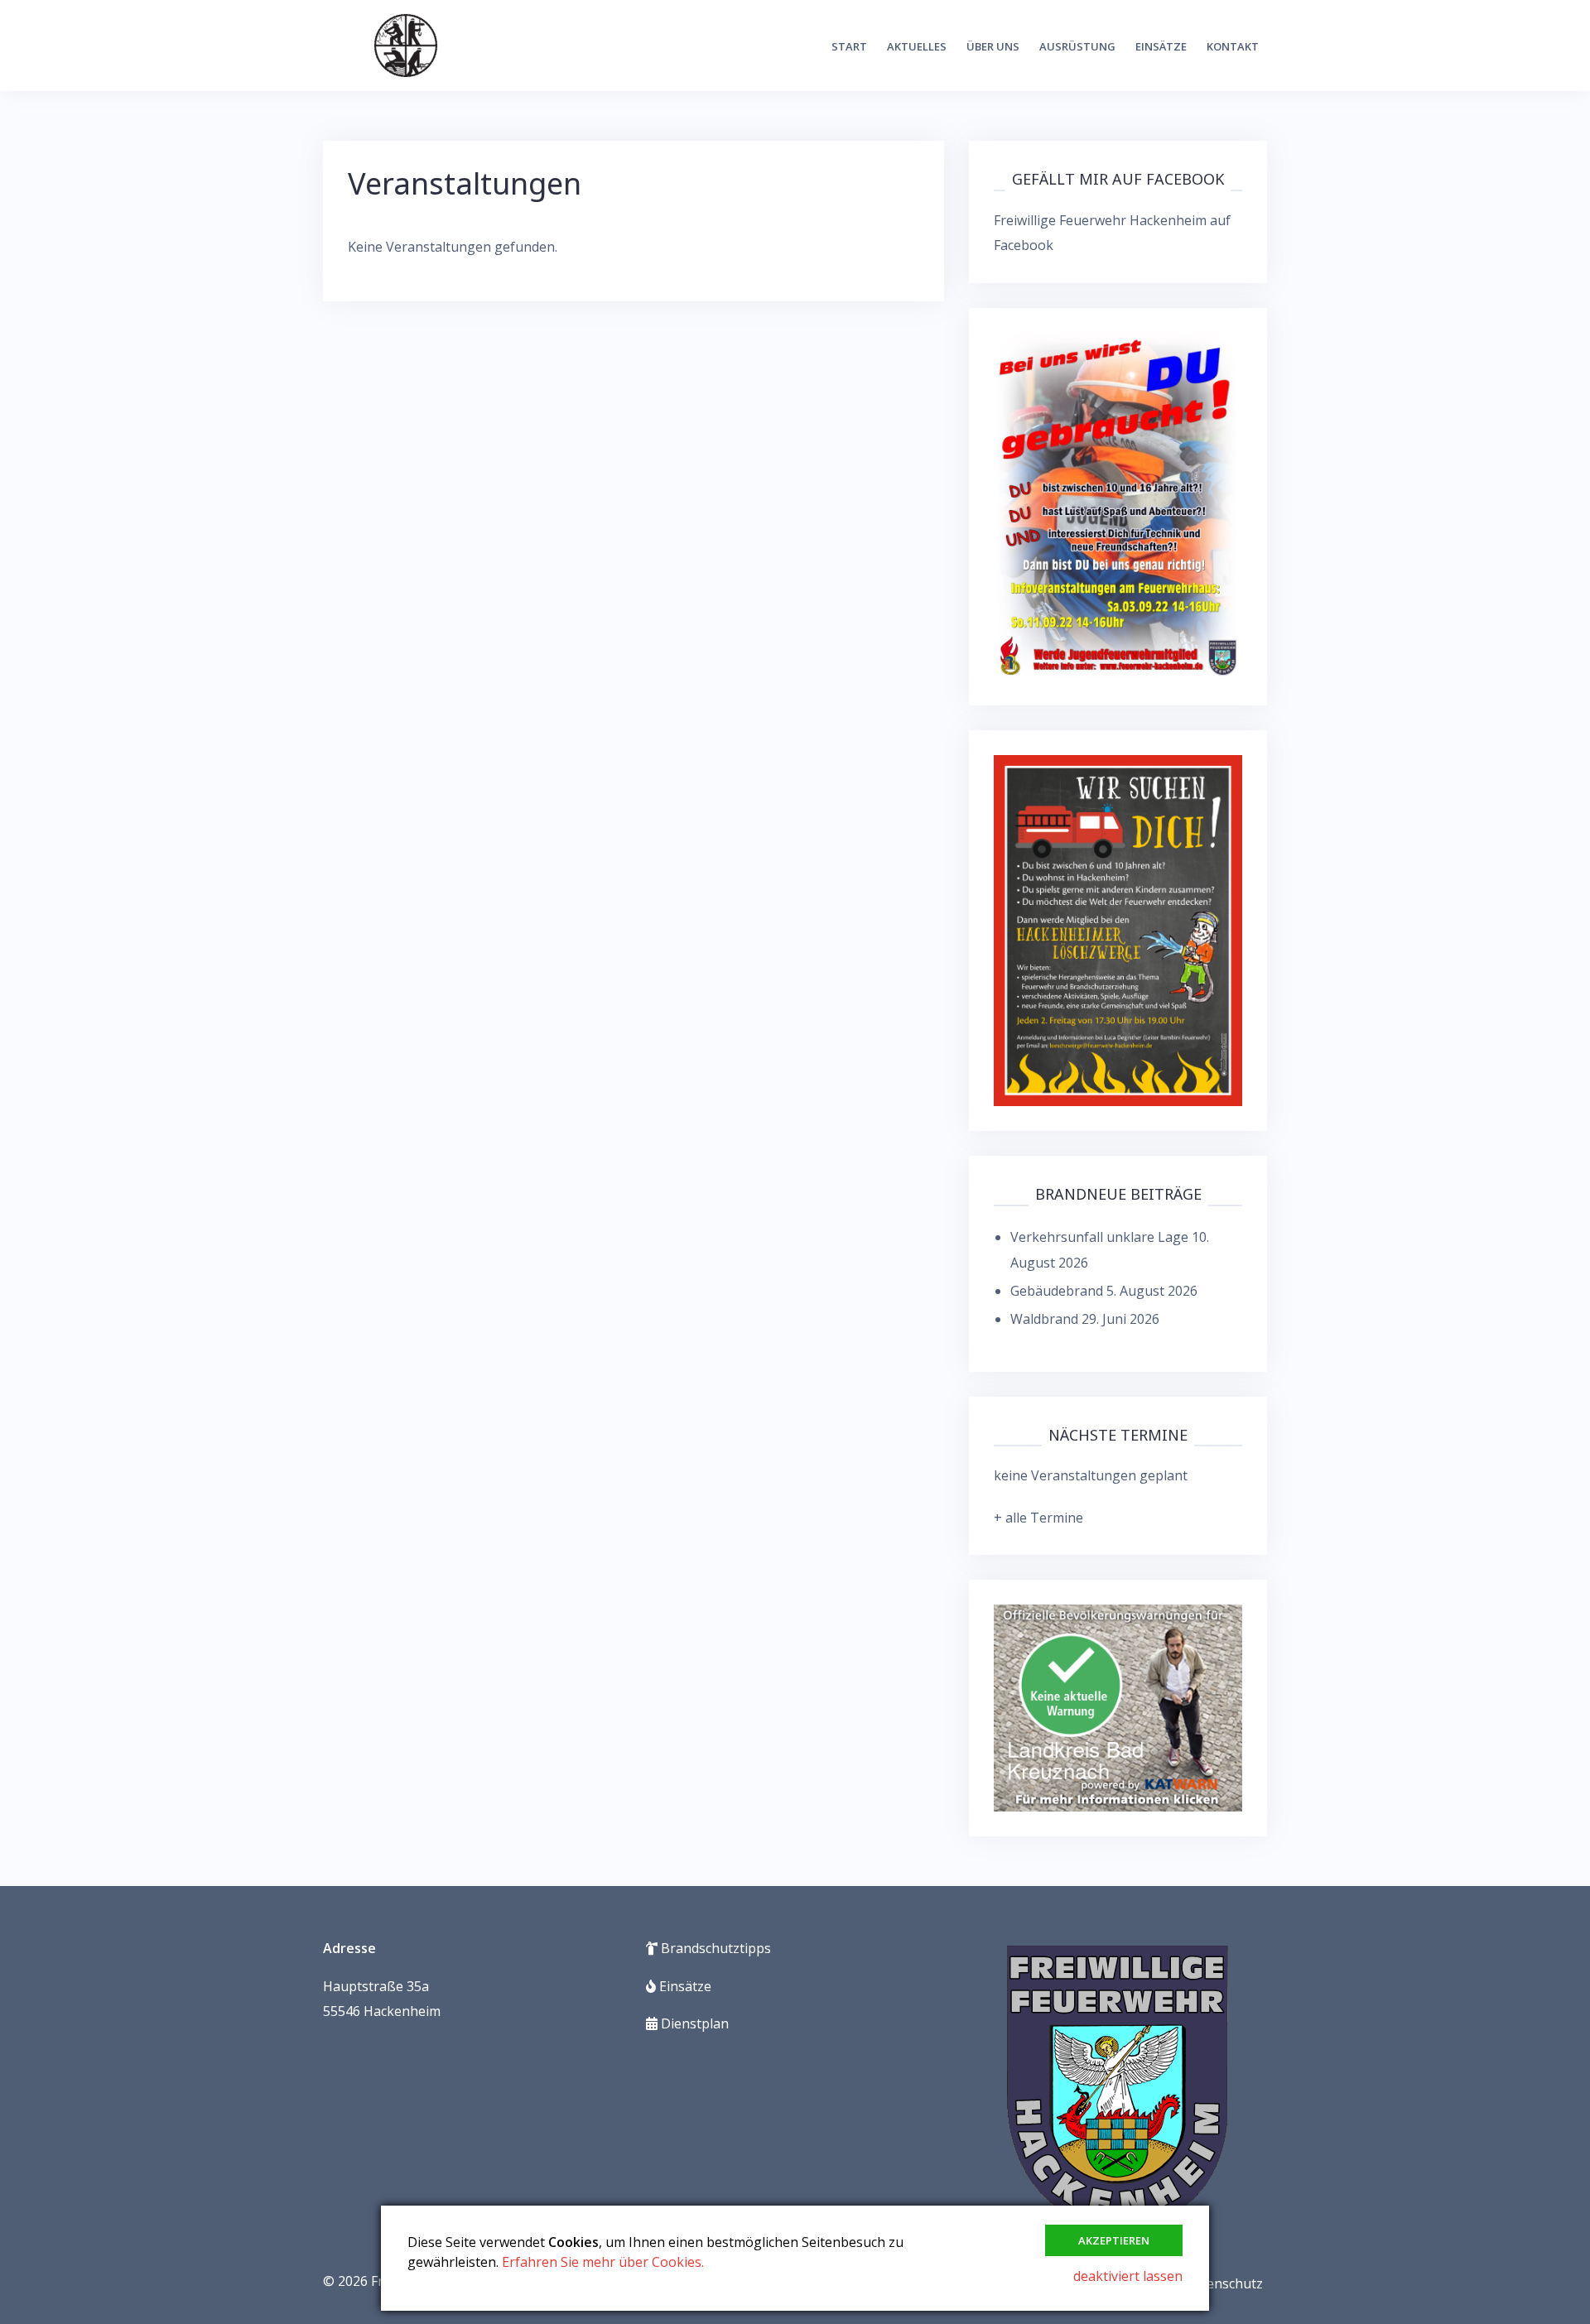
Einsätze (1161, 46)
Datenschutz (1224, 2283)
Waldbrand (1044, 1319)
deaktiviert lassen (1128, 2276)
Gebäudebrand (1057, 1291)
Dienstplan (693, 2023)
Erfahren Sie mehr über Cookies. (603, 2262)
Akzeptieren (1114, 2240)
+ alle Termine (1038, 1518)
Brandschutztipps (714, 1948)
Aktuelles (917, 46)
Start (849, 46)
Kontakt (1233, 46)
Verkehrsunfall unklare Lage (1099, 1237)
